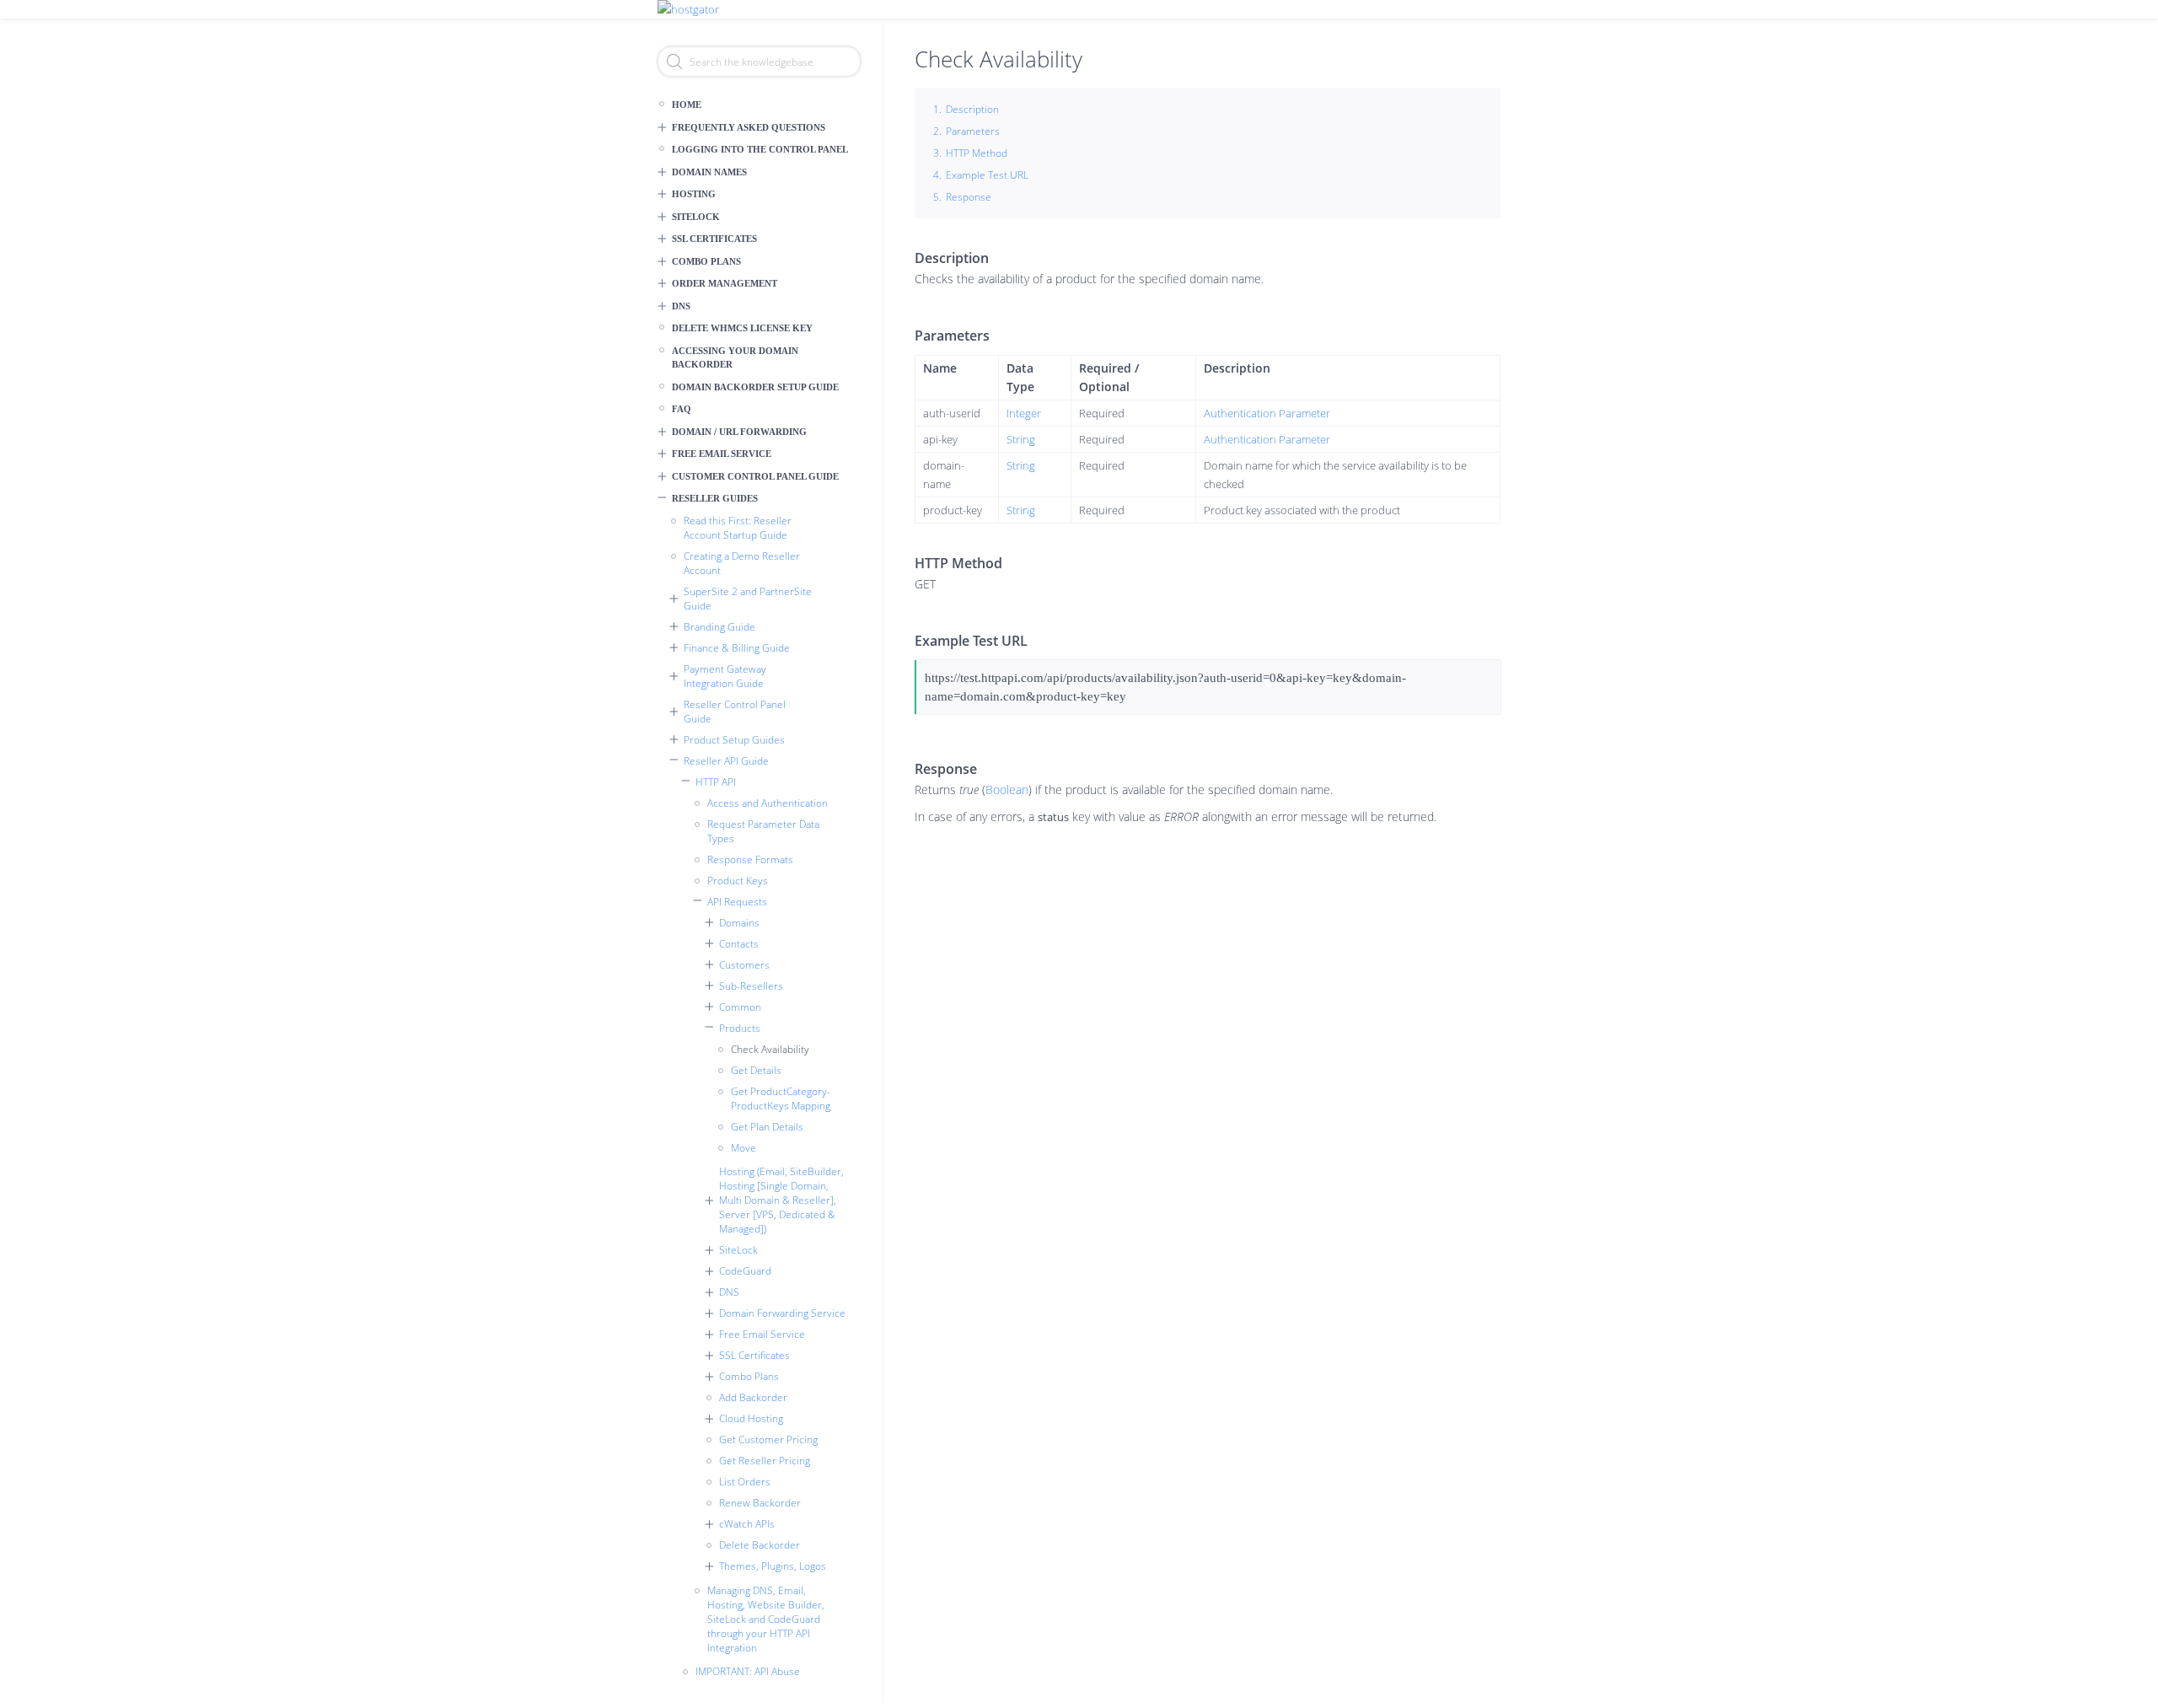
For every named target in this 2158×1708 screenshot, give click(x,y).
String (1021, 439)
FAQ (682, 409)
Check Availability (770, 1049)
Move (743, 1148)
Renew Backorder (760, 1503)
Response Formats (750, 859)
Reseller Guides (715, 498)
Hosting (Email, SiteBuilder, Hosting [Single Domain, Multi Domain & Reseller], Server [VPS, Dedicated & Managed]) (781, 1200)
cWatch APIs (747, 1524)
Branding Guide (719, 627)
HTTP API (716, 782)
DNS (681, 306)
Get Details (756, 1070)
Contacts (739, 944)
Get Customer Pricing (768, 1439)
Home (687, 105)
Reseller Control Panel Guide (735, 712)
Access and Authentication (768, 803)
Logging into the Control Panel (760, 149)
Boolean (1007, 790)
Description (972, 109)
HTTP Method (977, 153)
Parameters (973, 131)
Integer (1024, 413)
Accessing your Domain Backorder (735, 358)
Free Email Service (722, 454)
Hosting (694, 194)
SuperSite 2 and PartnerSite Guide (748, 599)
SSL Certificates (714, 239)
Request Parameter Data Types (763, 831)
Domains (739, 923)
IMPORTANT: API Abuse (748, 1671)
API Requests (737, 902)
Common (740, 1007)
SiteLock (696, 217)
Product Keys (738, 881)
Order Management (725, 283)
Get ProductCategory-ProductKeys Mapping (781, 1098)
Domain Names (709, 172)
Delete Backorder (760, 1545)
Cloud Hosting (751, 1418)
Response (969, 197)
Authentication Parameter (1267, 413)
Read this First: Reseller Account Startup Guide (738, 528)
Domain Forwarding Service (782, 1313)
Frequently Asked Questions (749, 127)
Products (740, 1028)
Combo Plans (706, 261)
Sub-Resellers (751, 986)
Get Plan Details (767, 1127)
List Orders (745, 1482)
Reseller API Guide (726, 761)
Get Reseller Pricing (765, 1461)
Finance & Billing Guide (737, 648)
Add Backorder (753, 1397)
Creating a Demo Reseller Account (742, 563)
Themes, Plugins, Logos (773, 1566)
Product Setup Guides (734, 740)
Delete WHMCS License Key (742, 328)
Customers (744, 965)
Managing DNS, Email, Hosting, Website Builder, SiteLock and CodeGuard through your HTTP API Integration (766, 1619)
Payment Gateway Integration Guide (725, 676)
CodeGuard (745, 1271)
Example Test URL (987, 175)
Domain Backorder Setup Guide (755, 387)
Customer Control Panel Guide (755, 476)
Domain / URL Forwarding (739, 432)
